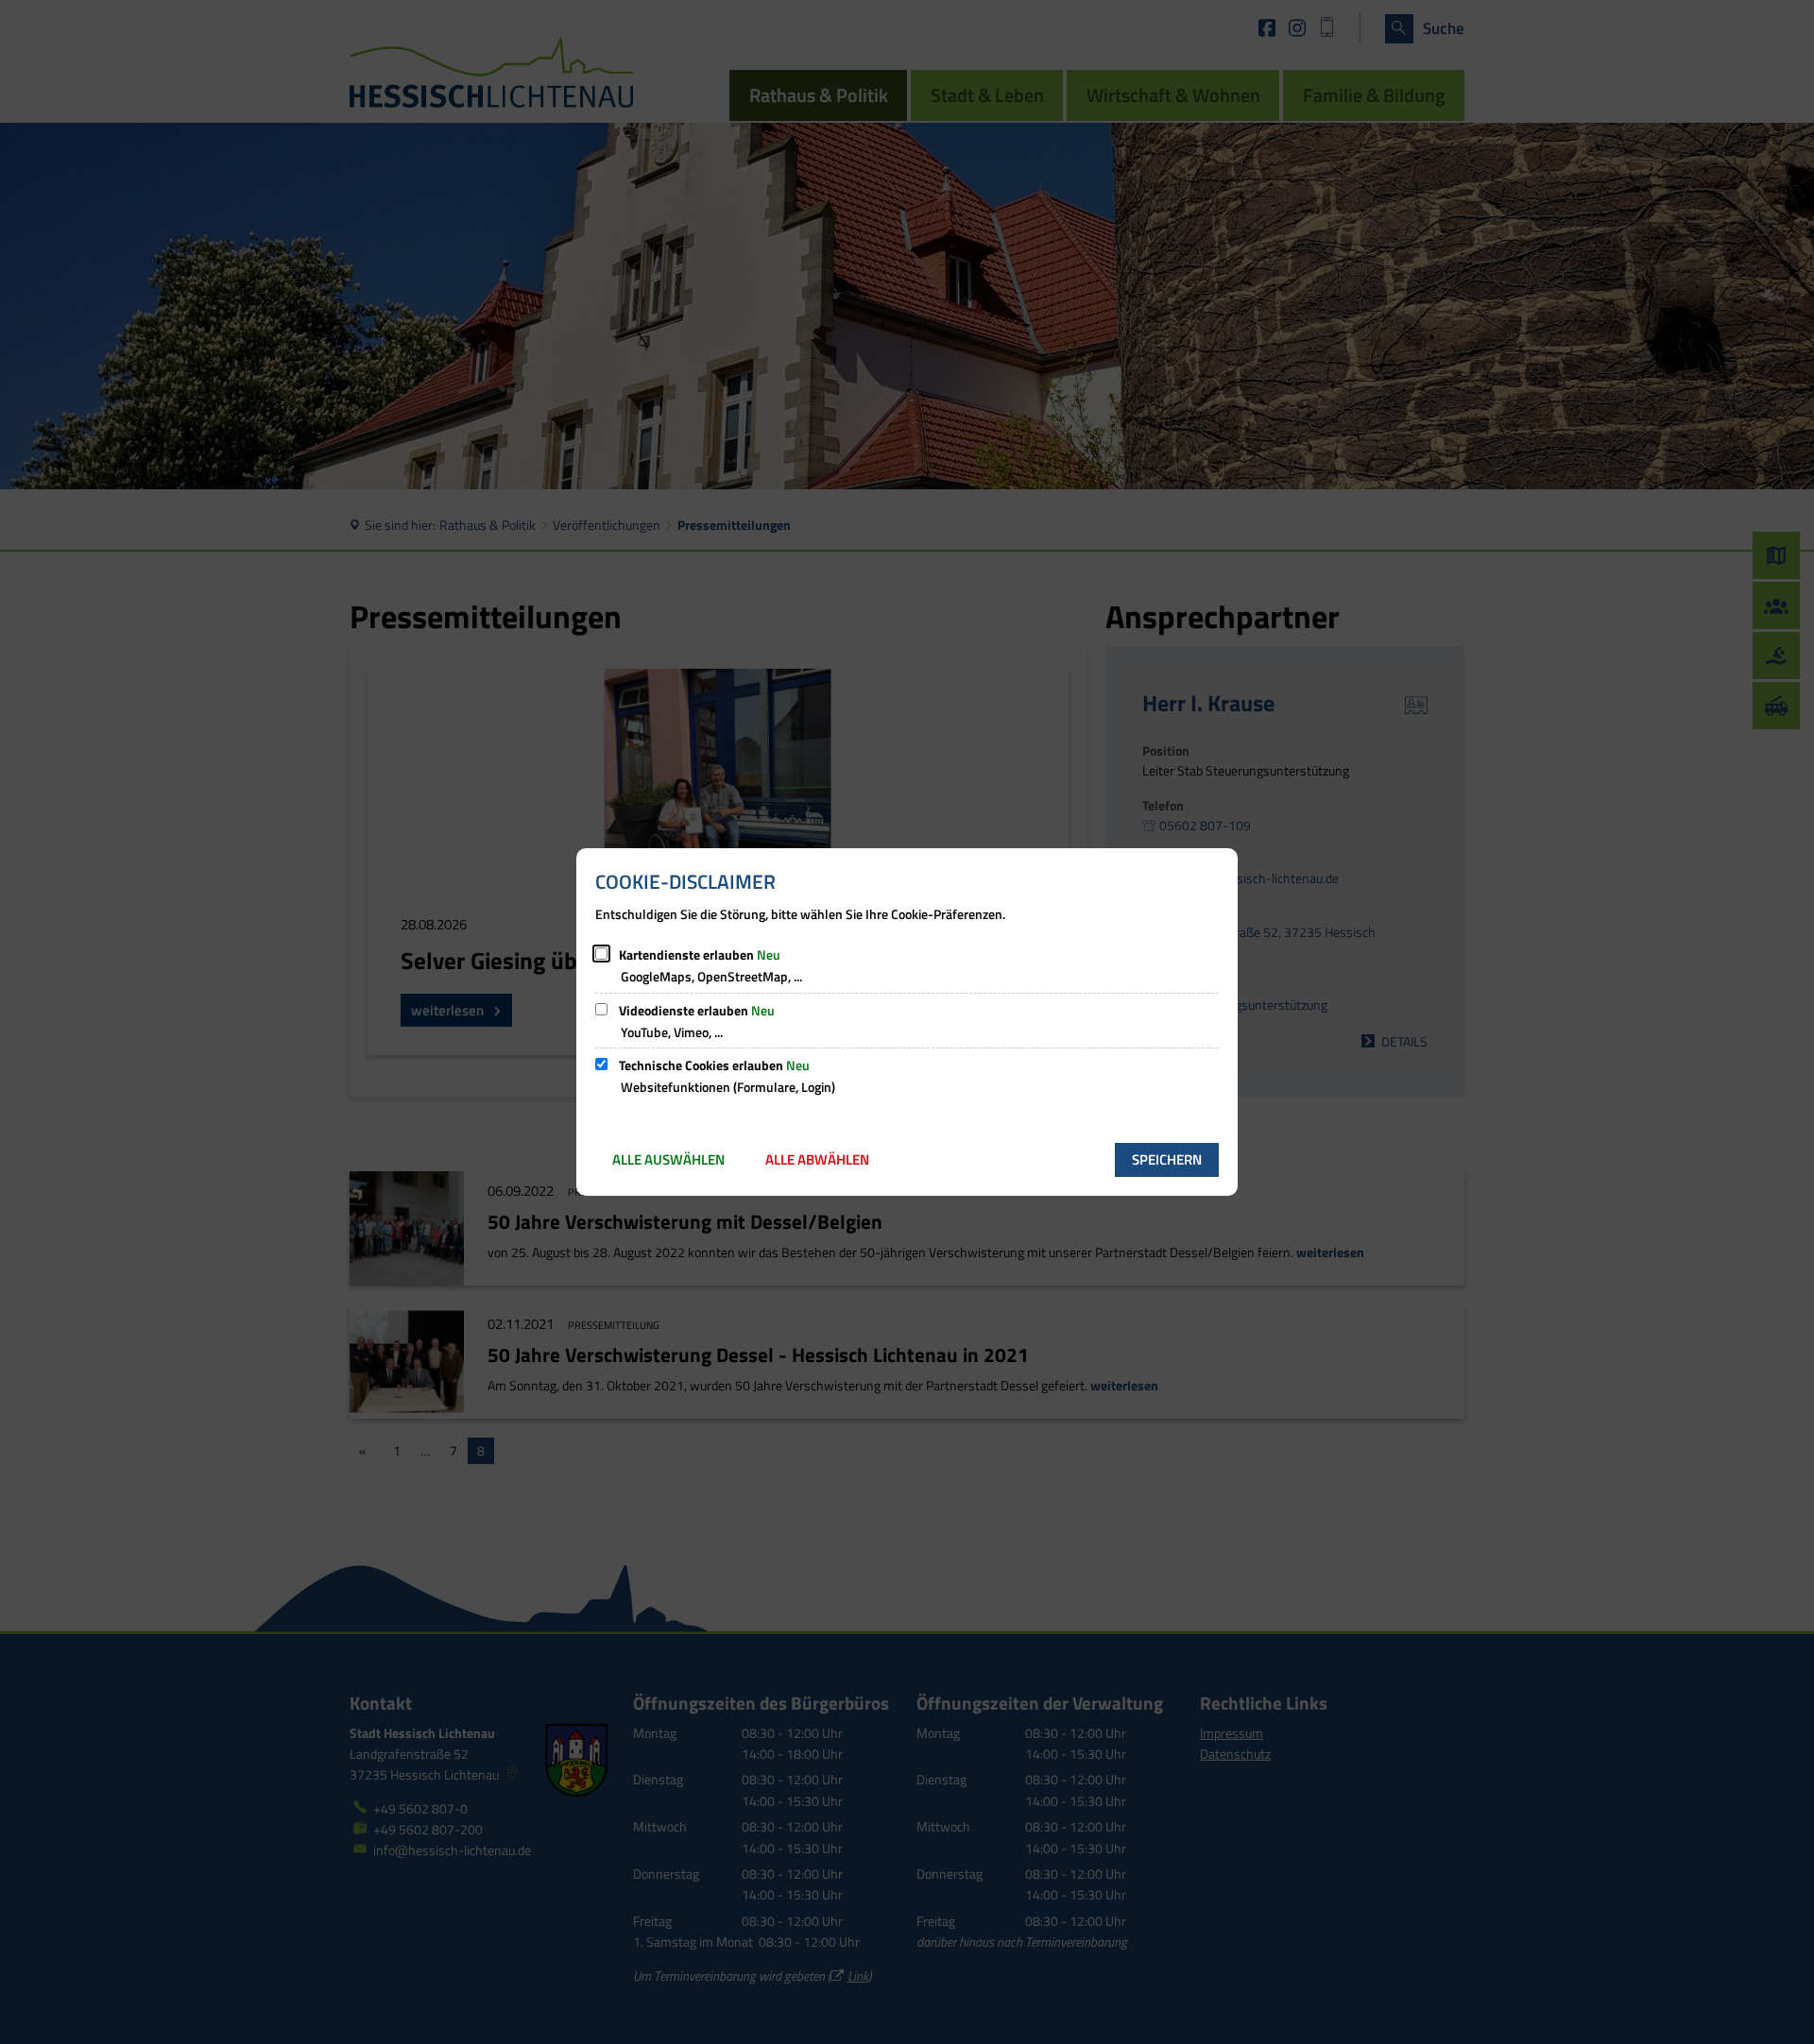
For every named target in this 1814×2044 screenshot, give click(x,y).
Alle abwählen (817, 1159)
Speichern (1167, 1159)
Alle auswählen (668, 1159)
